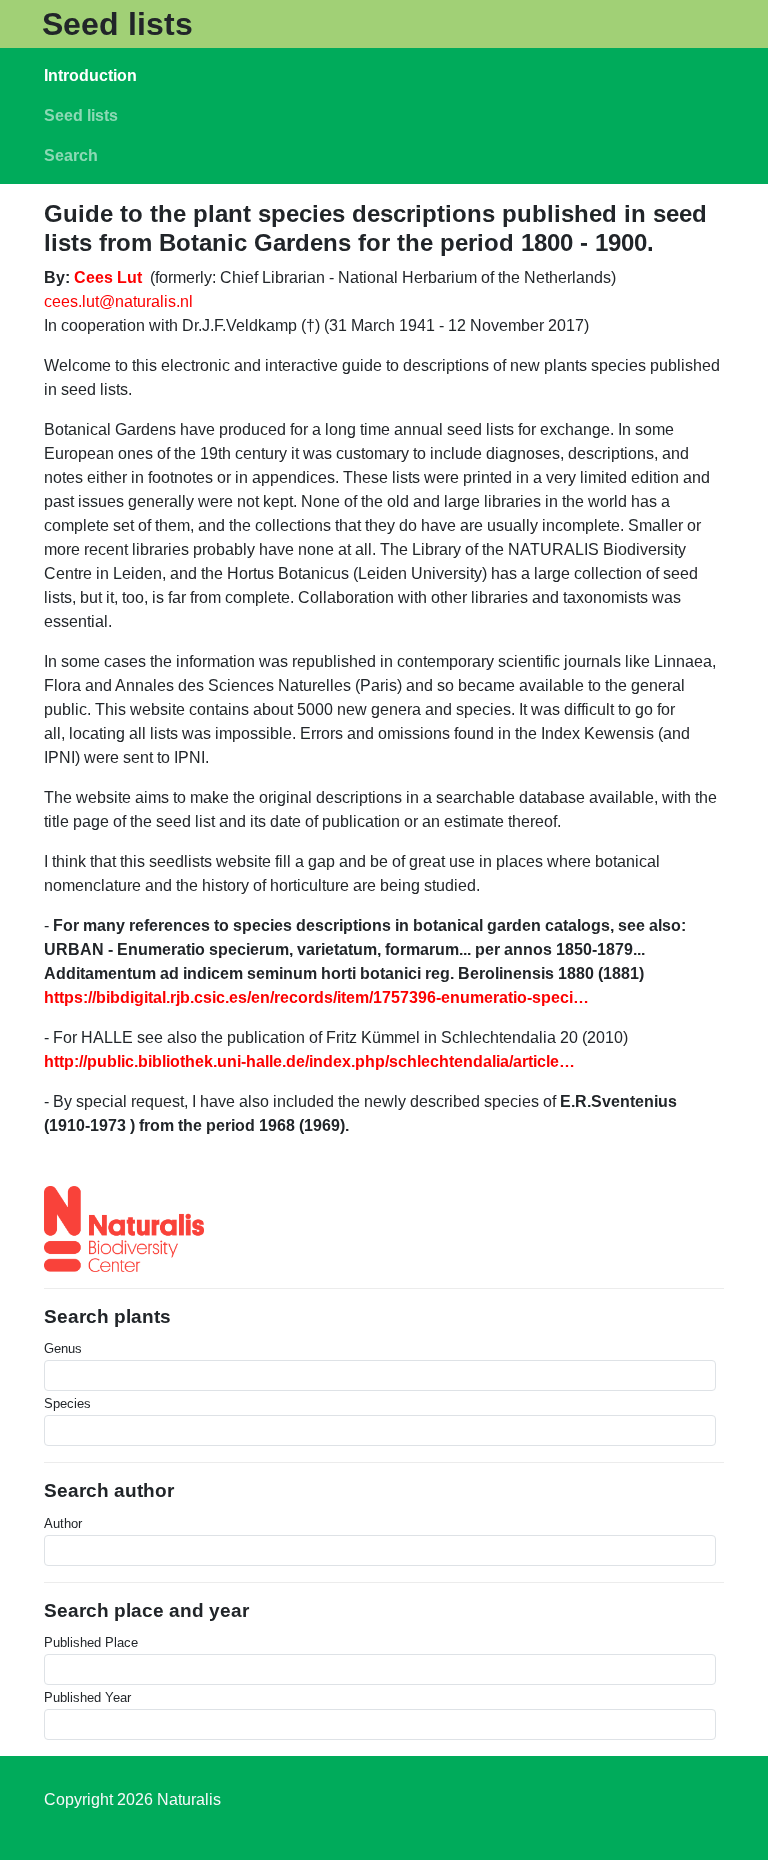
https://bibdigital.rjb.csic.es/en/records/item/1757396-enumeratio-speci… (316, 997)
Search (71, 155)
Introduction (90, 75)
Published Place (91, 1642)
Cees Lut (108, 277)
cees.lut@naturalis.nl (118, 301)
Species (67, 1403)
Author (63, 1523)
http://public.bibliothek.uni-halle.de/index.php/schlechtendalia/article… (309, 1061)
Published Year (87, 1697)
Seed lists (117, 24)
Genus (63, 1348)
